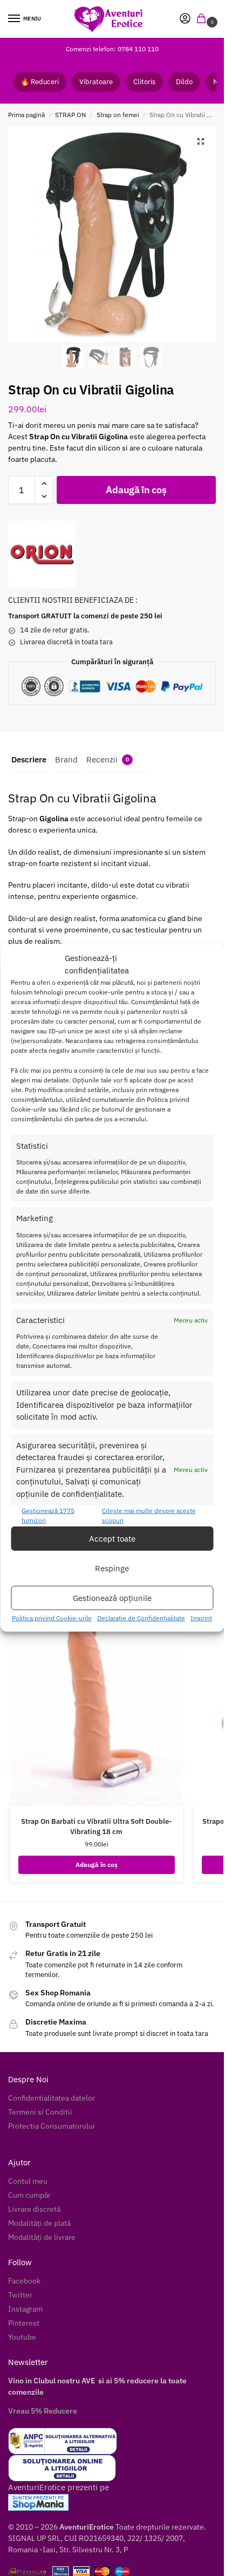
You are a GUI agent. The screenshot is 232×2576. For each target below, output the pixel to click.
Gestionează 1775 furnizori (48, 1515)
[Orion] (42, 554)
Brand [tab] (66, 759)
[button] (203, 19)
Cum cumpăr (29, 2195)
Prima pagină (26, 115)
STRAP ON (70, 115)
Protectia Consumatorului (52, 2126)
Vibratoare (96, 82)
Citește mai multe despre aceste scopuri (149, 1515)
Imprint (201, 1618)
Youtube (22, 2337)
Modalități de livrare (42, 2237)
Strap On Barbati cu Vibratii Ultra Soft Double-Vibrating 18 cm (96, 1827)
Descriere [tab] (29, 759)
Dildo (184, 82)
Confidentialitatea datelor (52, 2098)
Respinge (112, 1568)
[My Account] (185, 19)
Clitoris (144, 82)
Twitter (20, 2295)
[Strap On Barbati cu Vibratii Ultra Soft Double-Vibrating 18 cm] (97, 1702)
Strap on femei (118, 115)
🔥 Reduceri (40, 82)
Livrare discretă (34, 2209)
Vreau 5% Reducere (43, 2411)
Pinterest (24, 2323)
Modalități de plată (39, 2223)
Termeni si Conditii (40, 2112)
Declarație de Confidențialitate (141, 1618)
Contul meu (28, 2181)
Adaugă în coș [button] (97, 1865)
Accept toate (112, 1539)
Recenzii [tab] (108, 759)
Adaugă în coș (136, 490)
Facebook (24, 2281)
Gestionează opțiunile (112, 1598)
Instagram (25, 2309)
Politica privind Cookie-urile (52, 1618)
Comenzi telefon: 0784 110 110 (112, 49)
